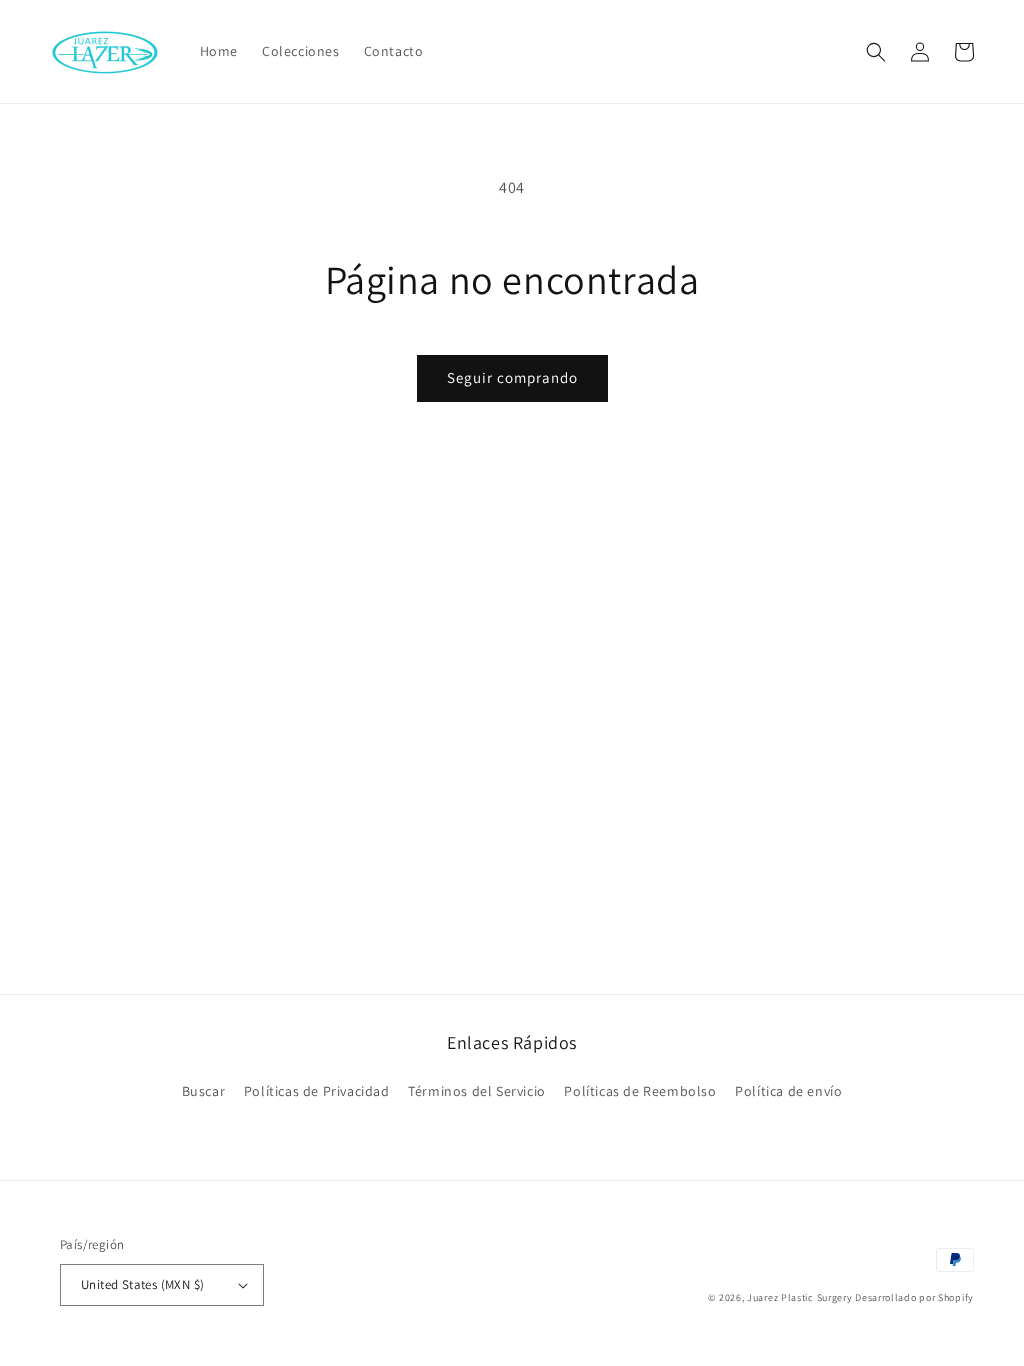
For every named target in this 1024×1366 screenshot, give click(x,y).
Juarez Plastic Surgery (799, 1297)
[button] (876, 52)
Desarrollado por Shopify (914, 1297)
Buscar (204, 1091)
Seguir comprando (512, 377)
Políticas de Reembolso (640, 1091)
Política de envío (788, 1091)
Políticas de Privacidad (317, 1091)
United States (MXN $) (142, 1284)
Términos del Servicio (477, 1091)
